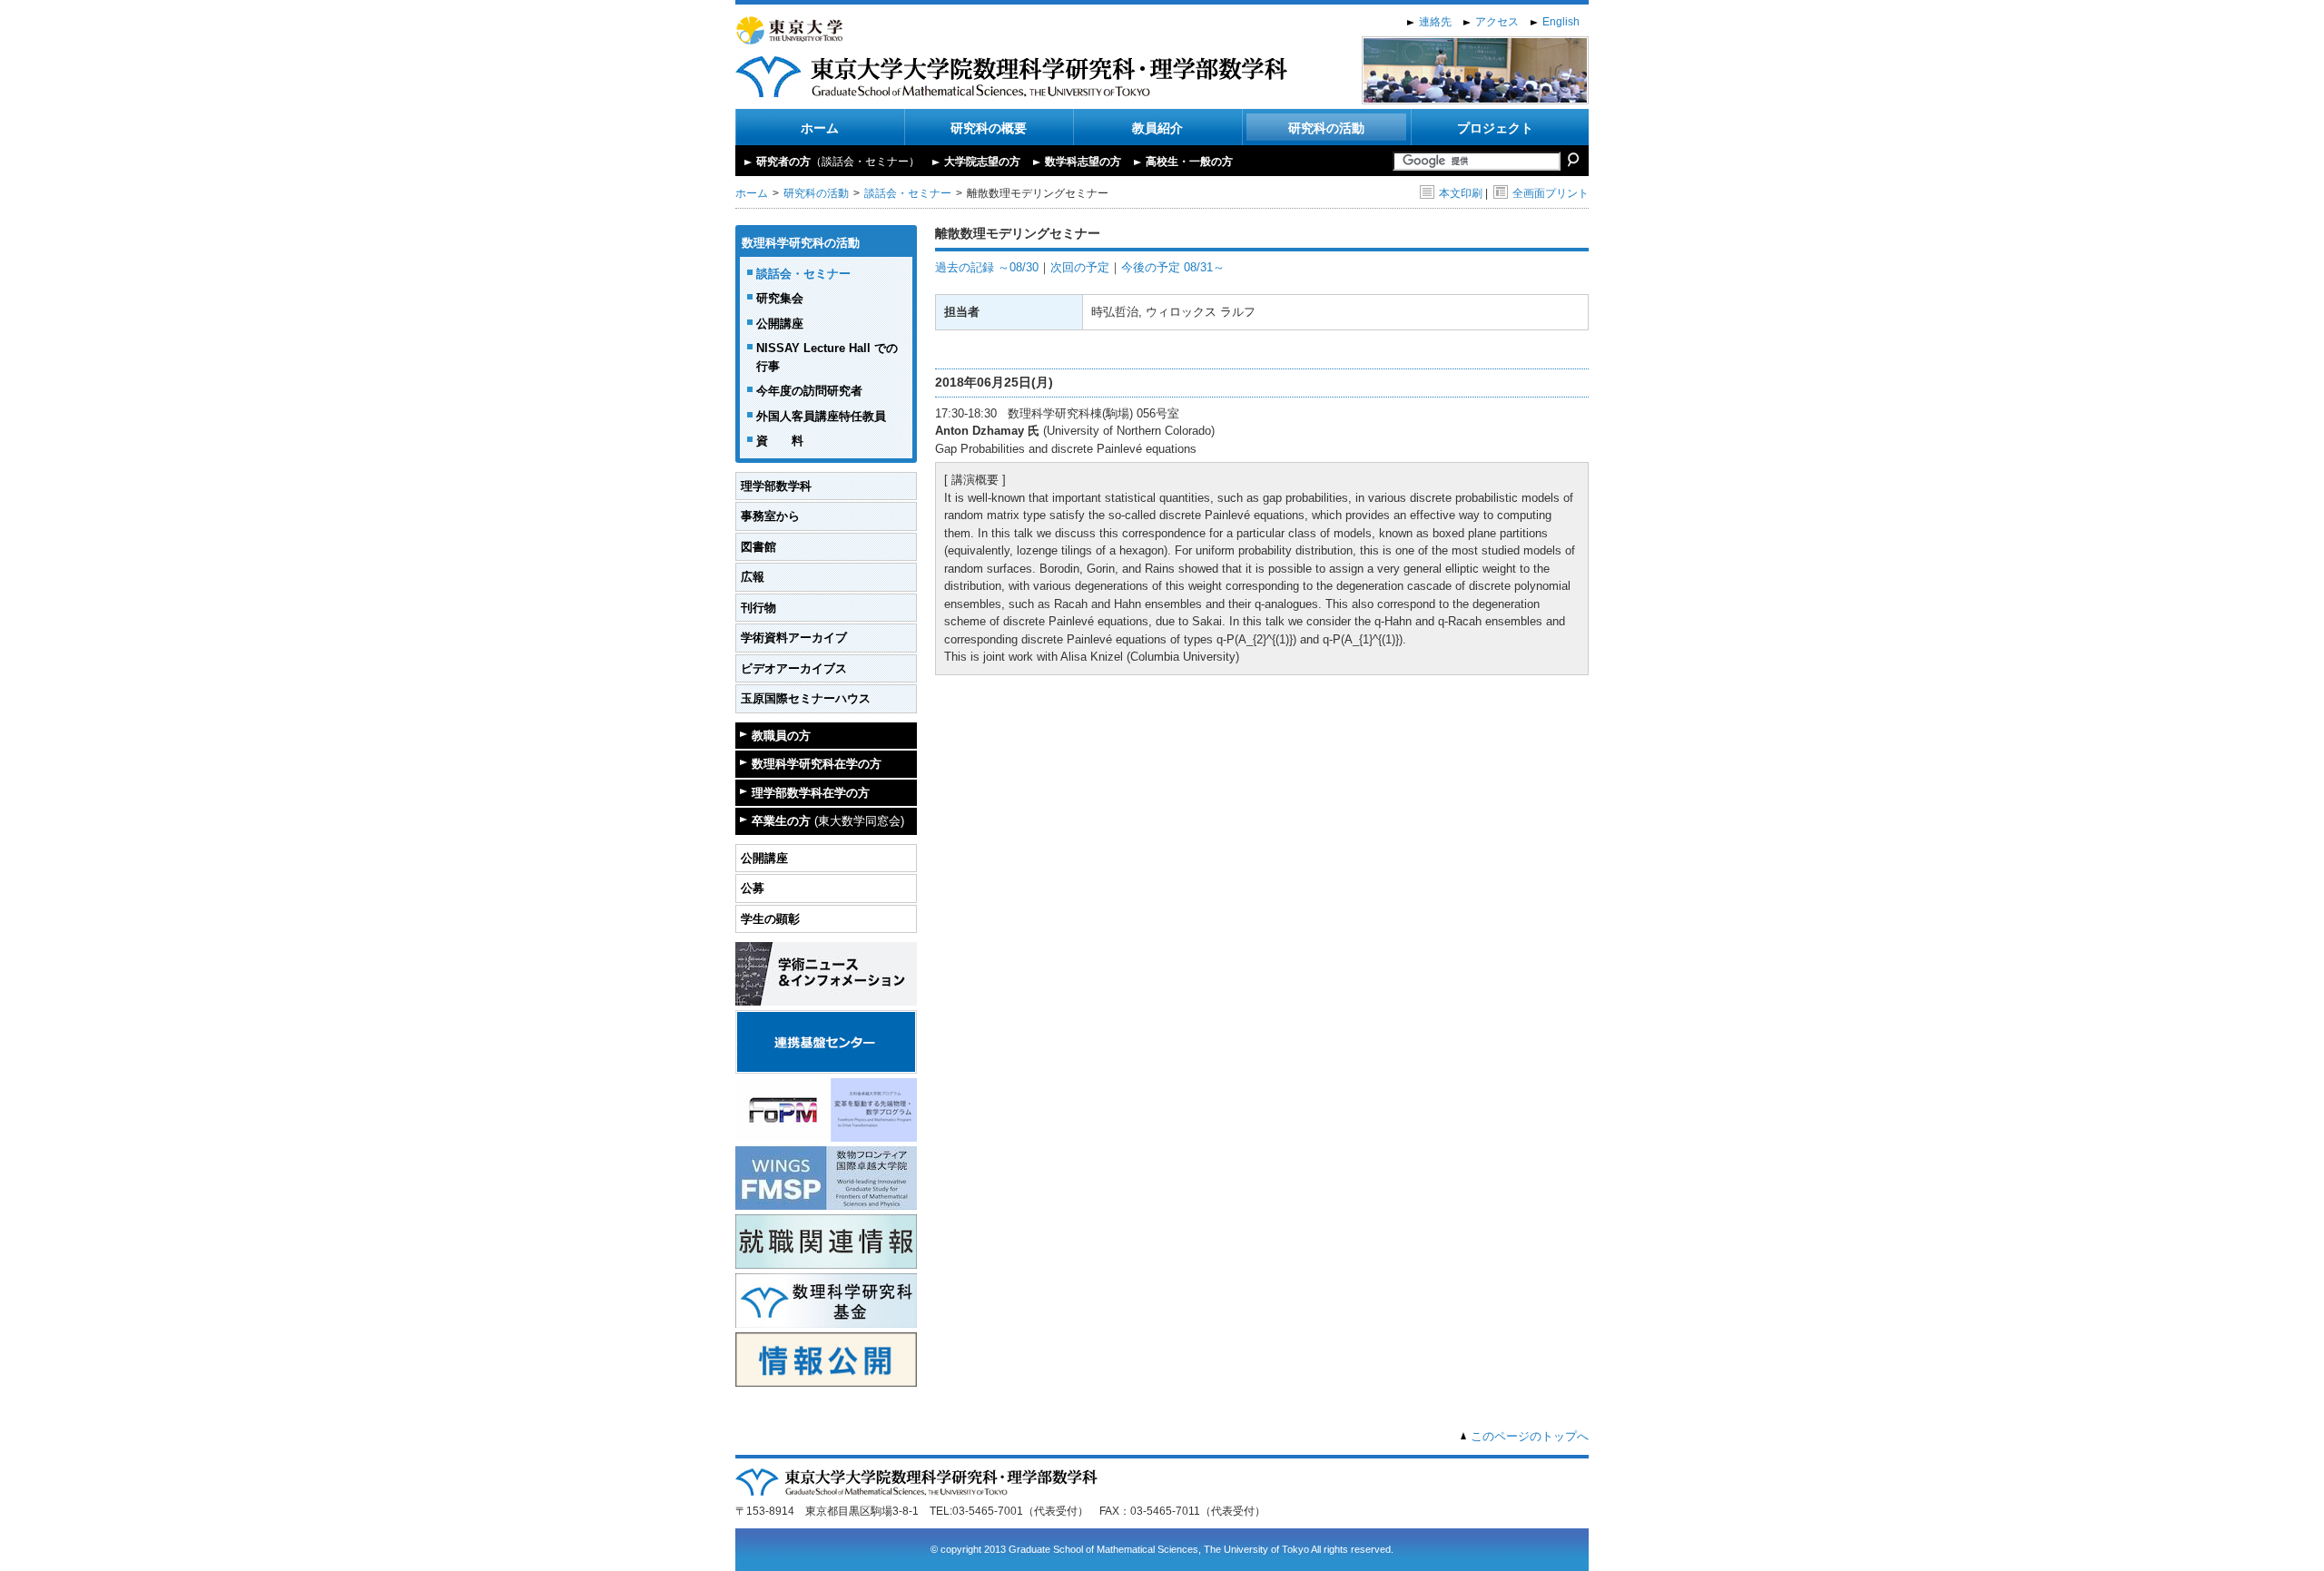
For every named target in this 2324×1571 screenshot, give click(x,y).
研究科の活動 (1326, 128)
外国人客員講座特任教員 (821, 416)
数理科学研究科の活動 (801, 243)
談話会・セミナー (908, 193)
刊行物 (758, 608)
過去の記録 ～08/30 (987, 267)
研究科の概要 (989, 128)
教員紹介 (1157, 128)
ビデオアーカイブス (794, 668)
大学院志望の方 (982, 162)
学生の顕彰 (770, 919)
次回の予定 (1080, 267)
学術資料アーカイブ (794, 638)
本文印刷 (1461, 193)
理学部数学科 (776, 486)
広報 (753, 577)
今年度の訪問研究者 (809, 391)
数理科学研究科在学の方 (817, 764)
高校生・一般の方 (1189, 162)
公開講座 (780, 324)
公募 (753, 888)
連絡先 (1435, 22)
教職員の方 (781, 736)
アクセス (1497, 22)
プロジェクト (1495, 128)
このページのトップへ (1530, 1436)
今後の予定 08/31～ (1173, 267)
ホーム (820, 128)
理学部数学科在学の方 (811, 793)
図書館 (758, 547)
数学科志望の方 (1083, 162)
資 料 (780, 441)
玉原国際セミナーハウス (806, 698)
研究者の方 (838, 162)
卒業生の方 (828, 821)
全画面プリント (1551, 193)
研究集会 (780, 298)
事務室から (770, 516)
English (1561, 22)
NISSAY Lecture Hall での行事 (827, 357)
